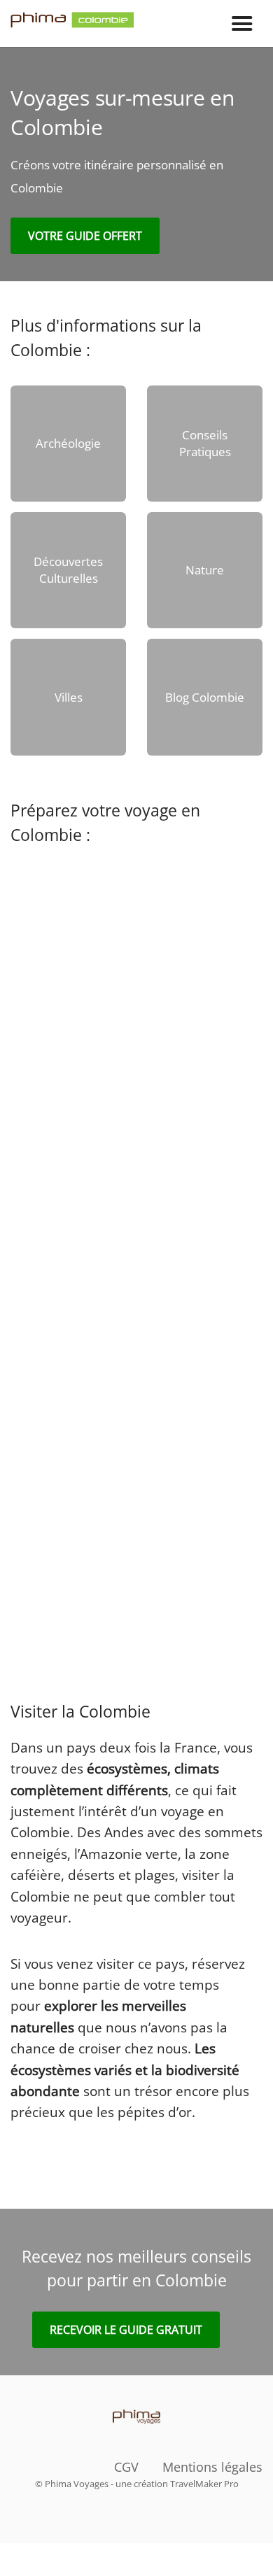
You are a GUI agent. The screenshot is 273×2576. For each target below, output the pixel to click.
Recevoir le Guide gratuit (126, 2330)
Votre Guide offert (85, 236)
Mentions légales (212, 2467)
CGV (126, 2467)
